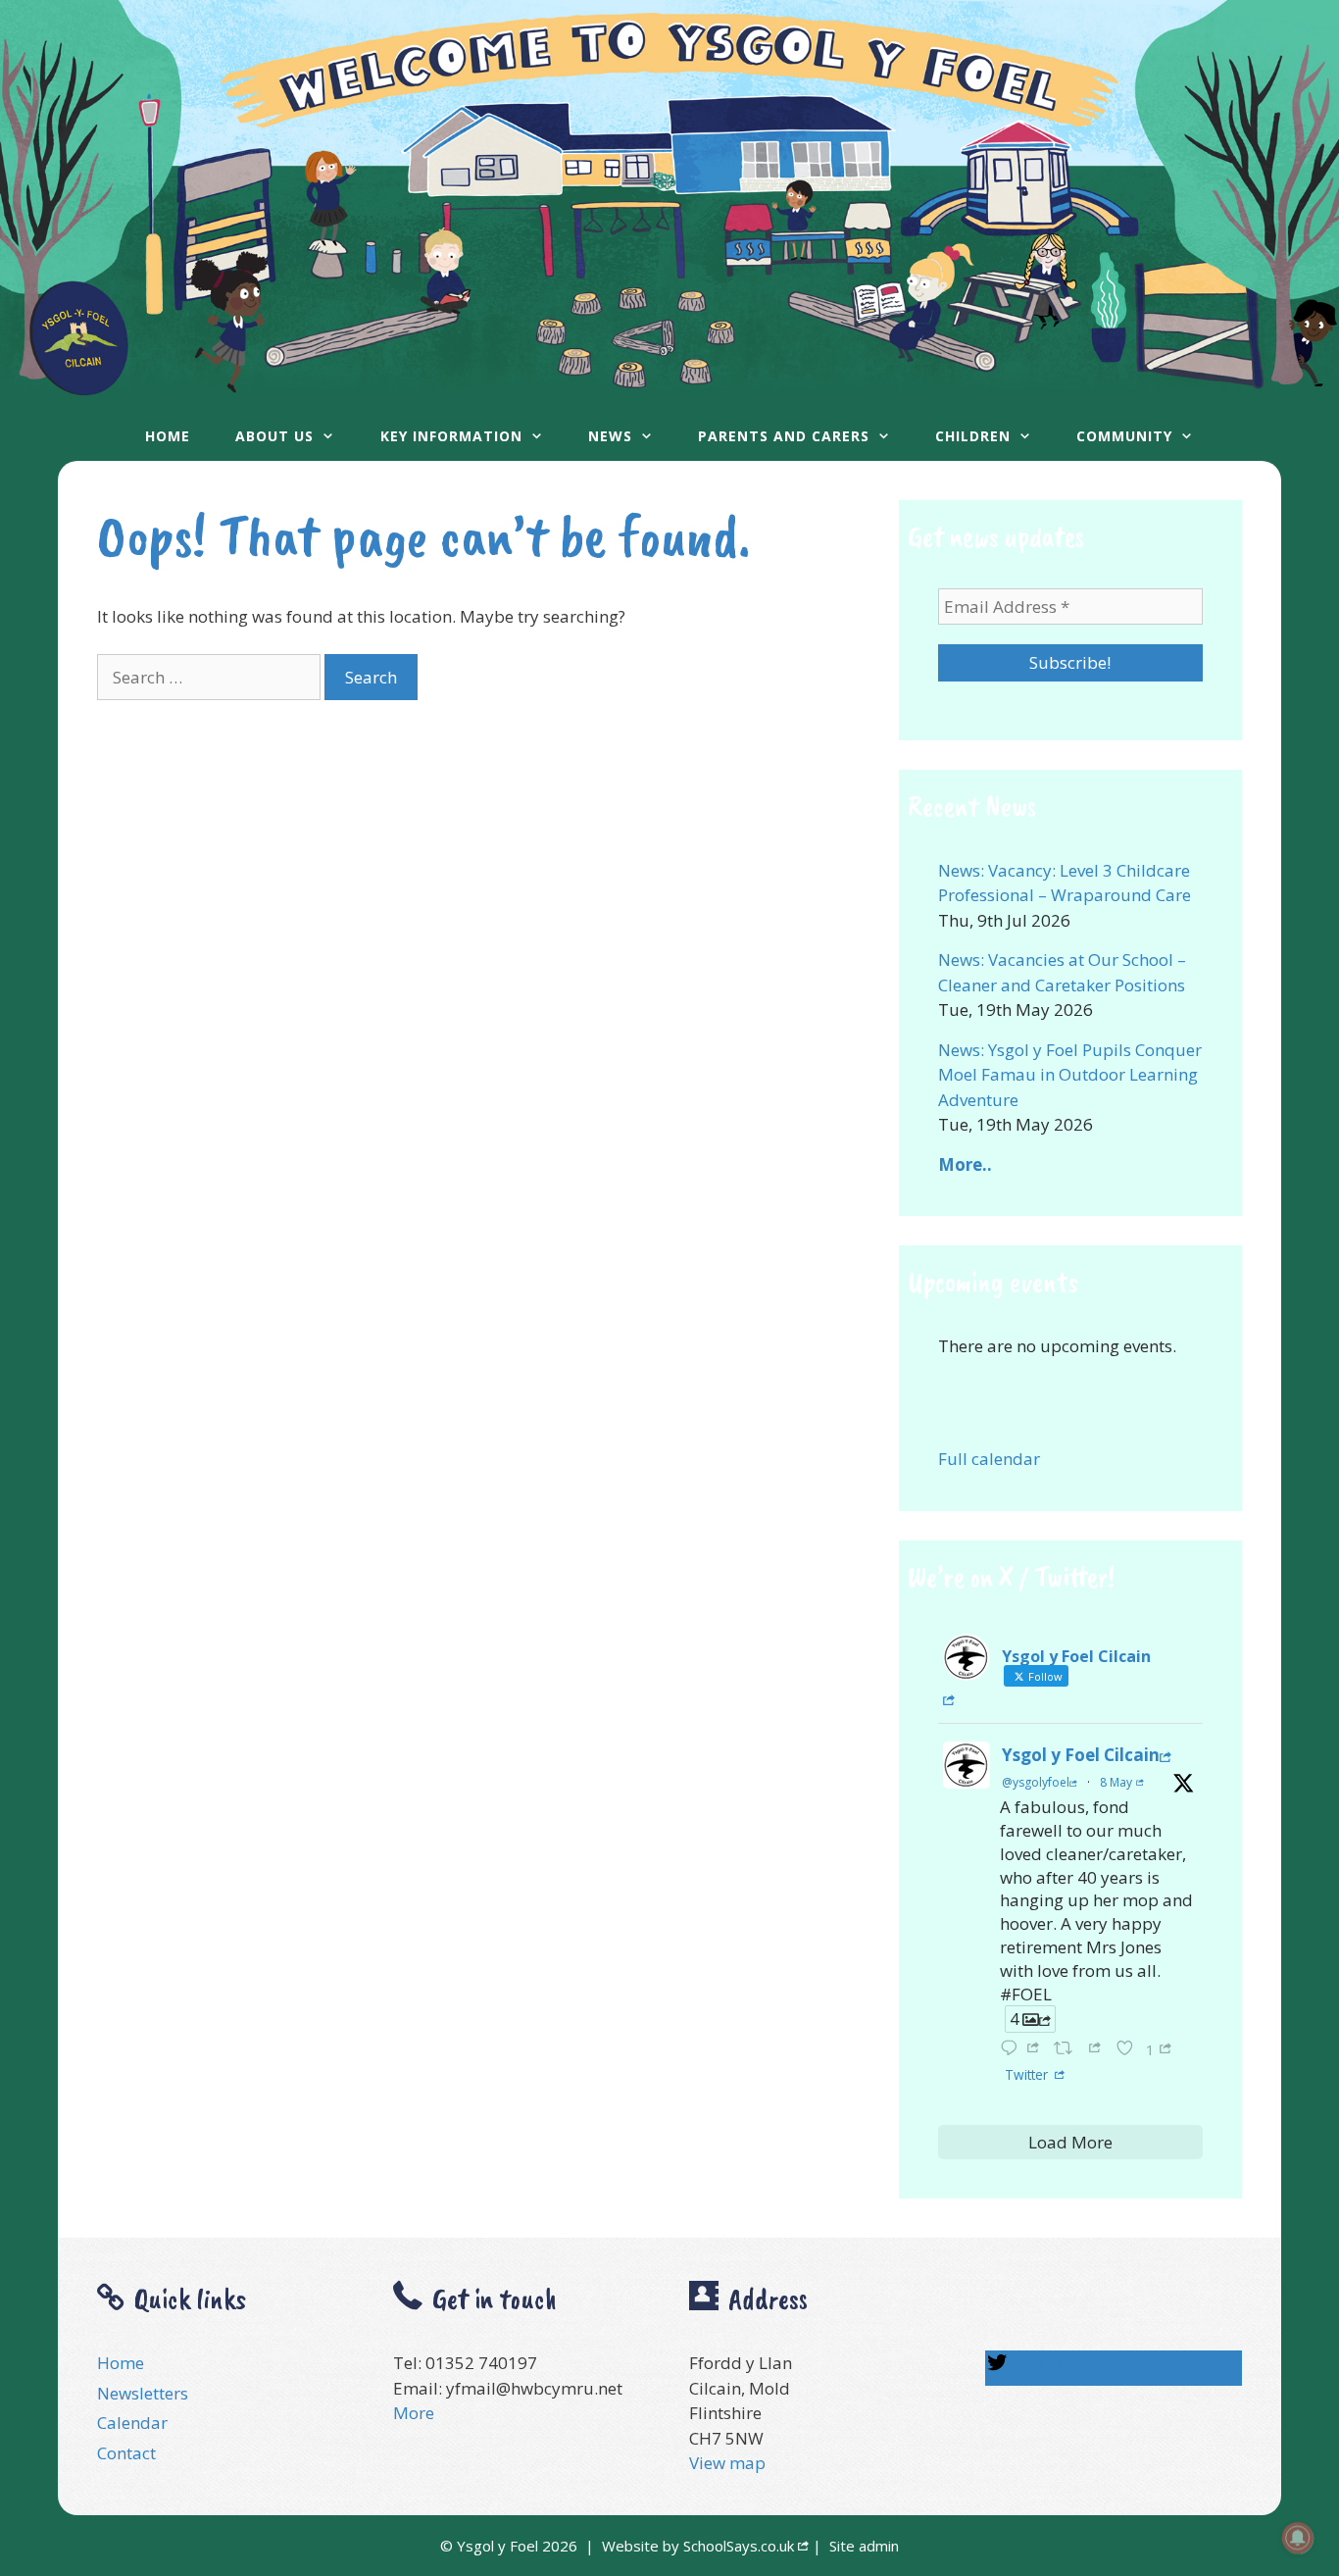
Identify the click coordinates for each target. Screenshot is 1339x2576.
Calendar (132, 2423)
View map (727, 2463)
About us (274, 436)
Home (168, 436)
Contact (126, 2453)
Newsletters (143, 2393)
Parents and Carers (784, 436)
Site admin (864, 2546)
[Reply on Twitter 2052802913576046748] (1022, 2048)
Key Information (451, 436)
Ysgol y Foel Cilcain (1081, 1755)
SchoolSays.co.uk (739, 2546)
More (414, 2413)
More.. (965, 1164)
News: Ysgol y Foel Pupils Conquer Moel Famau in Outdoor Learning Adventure (1070, 1075)
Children (973, 436)
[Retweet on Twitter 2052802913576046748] (1080, 2048)
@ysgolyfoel (1036, 1782)
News (610, 436)
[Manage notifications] (1298, 2538)
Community (1124, 436)
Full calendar (989, 1459)
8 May (1116, 1782)
